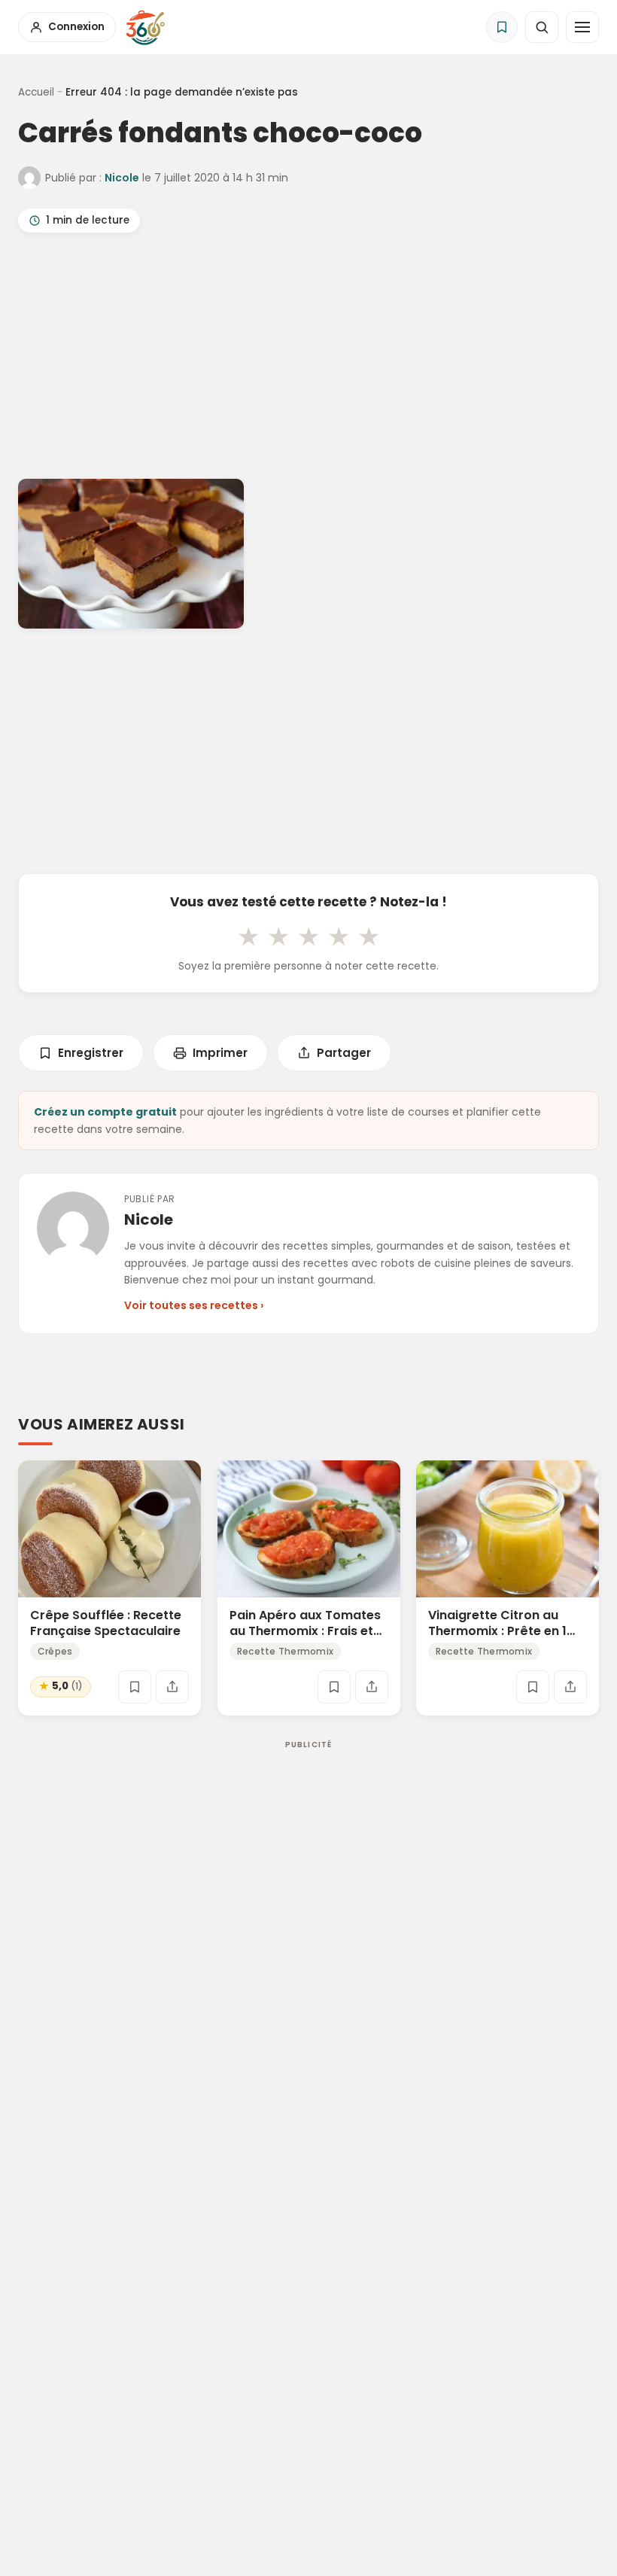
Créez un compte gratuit (105, 1112)
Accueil (36, 92)
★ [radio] (248, 936)
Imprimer (220, 1053)
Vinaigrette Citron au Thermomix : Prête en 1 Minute (497, 1631)
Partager (344, 1053)
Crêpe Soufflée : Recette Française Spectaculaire (106, 1623)
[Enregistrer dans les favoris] (135, 1687)
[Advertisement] (308, 359)
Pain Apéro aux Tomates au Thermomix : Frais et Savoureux (305, 1631)
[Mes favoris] (502, 27)
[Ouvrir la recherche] (542, 27)
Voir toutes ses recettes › (194, 1305)
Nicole (122, 178)
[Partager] (172, 1687)
